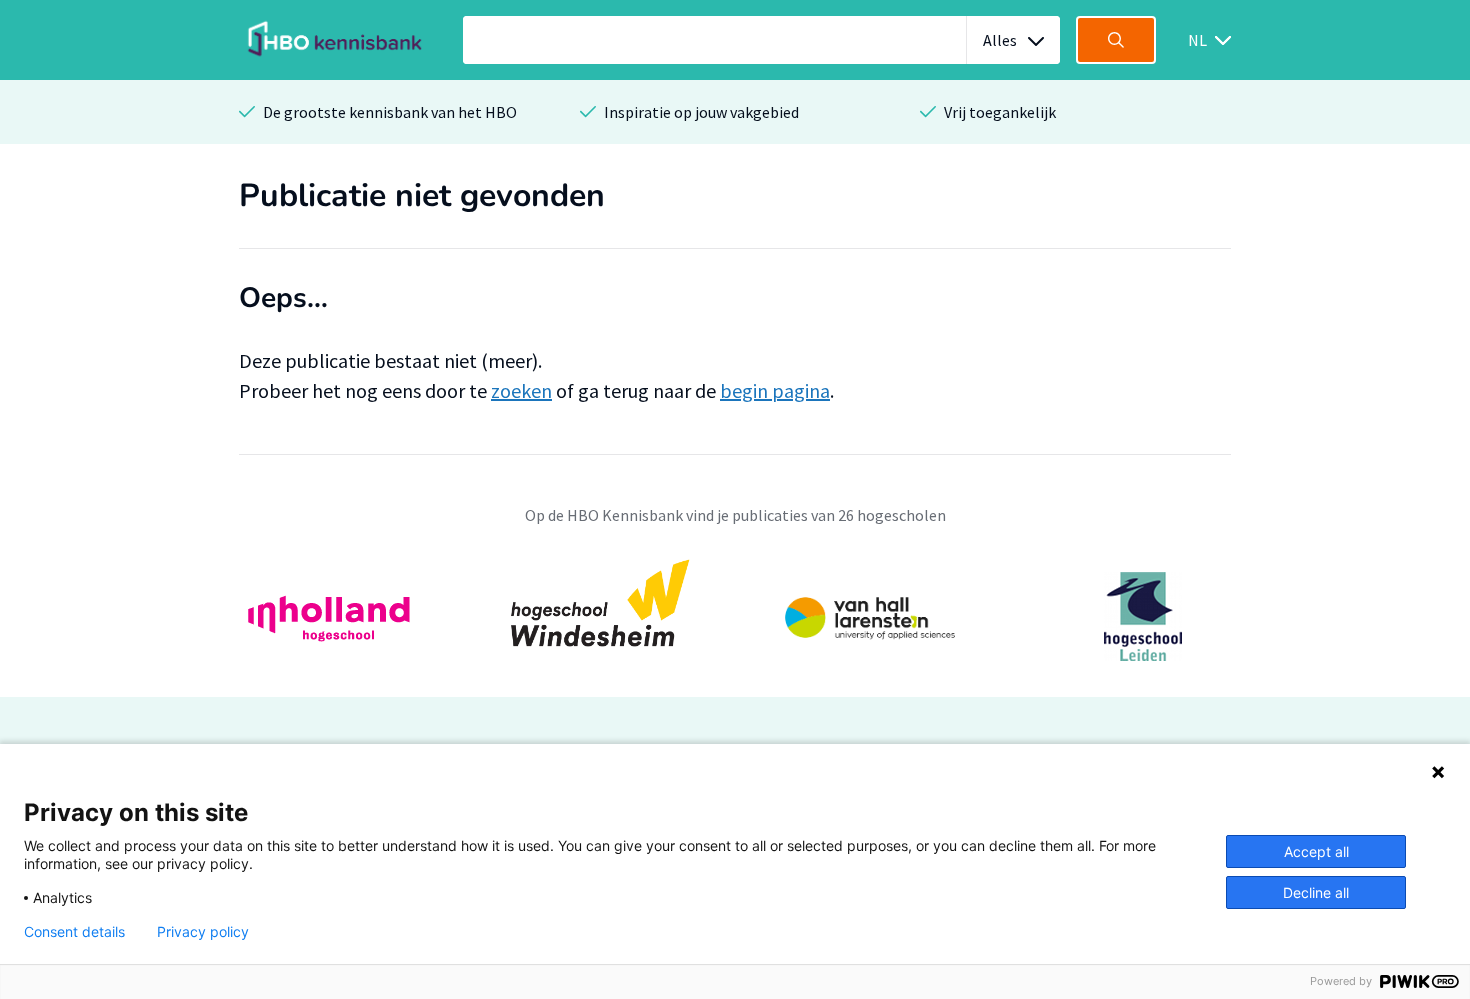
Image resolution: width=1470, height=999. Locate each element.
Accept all (1316, 851)
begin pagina (775, 390)
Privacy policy (203, 932)
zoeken (521, 390)
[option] (735, 616)
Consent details (74, 932)
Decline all (1316, 892)
